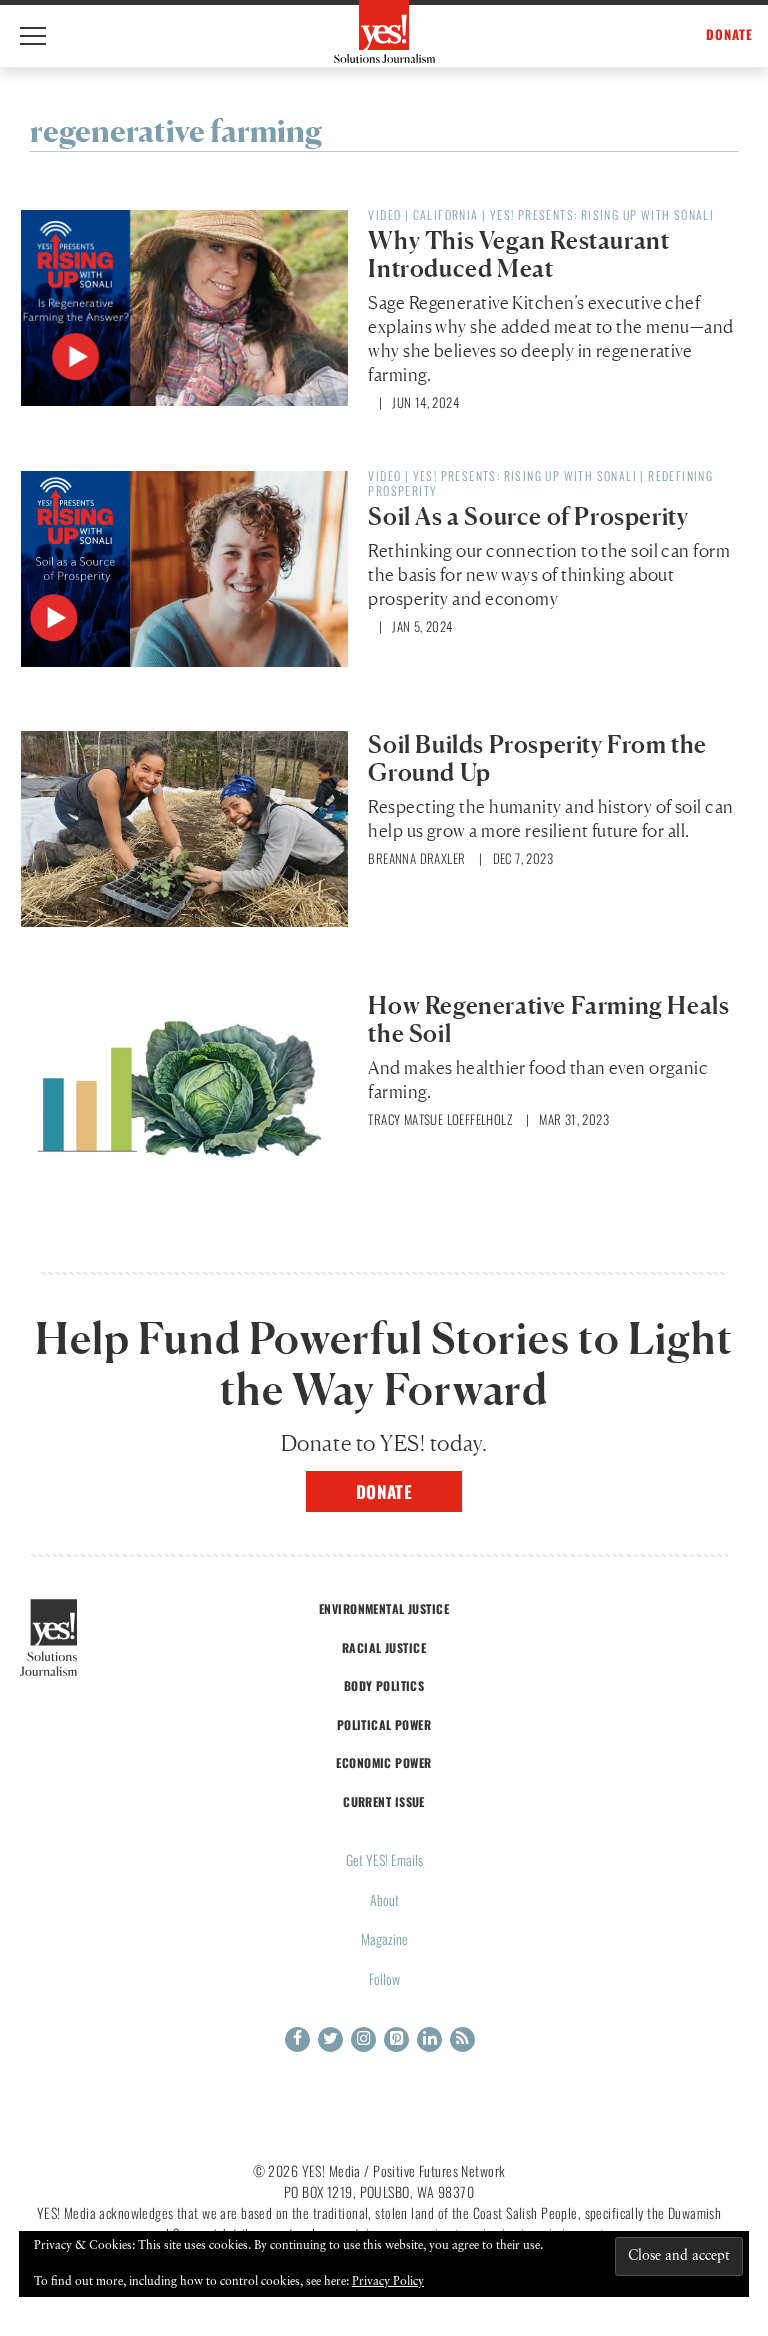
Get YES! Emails (384, 1859)
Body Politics (384, 1685)
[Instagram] (363, 2039)
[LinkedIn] (429, 2039)
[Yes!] (384, 31)
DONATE (729, 34)
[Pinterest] (396, 2039)
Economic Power (383, 1762)
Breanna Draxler (416, 858)
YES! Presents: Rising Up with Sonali (602, 214)
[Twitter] (330, 2039)
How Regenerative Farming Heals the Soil (548, 1019)
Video (384, 214)
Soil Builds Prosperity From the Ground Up (537, 758)
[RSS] (462, 2039)
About (384, 1899)
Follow (384, 1978)
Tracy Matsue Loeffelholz (440, 1119)
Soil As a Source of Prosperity (528, 516)
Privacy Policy (388, 2282)
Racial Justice (384, 1647)
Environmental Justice (384, 1608)
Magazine (384, 1938)
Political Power (384, 1724)
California (446, 214)
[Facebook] (297, 2039)
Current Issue (384, 1801)
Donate (384, 1491)
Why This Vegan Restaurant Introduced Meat (518, 254)
